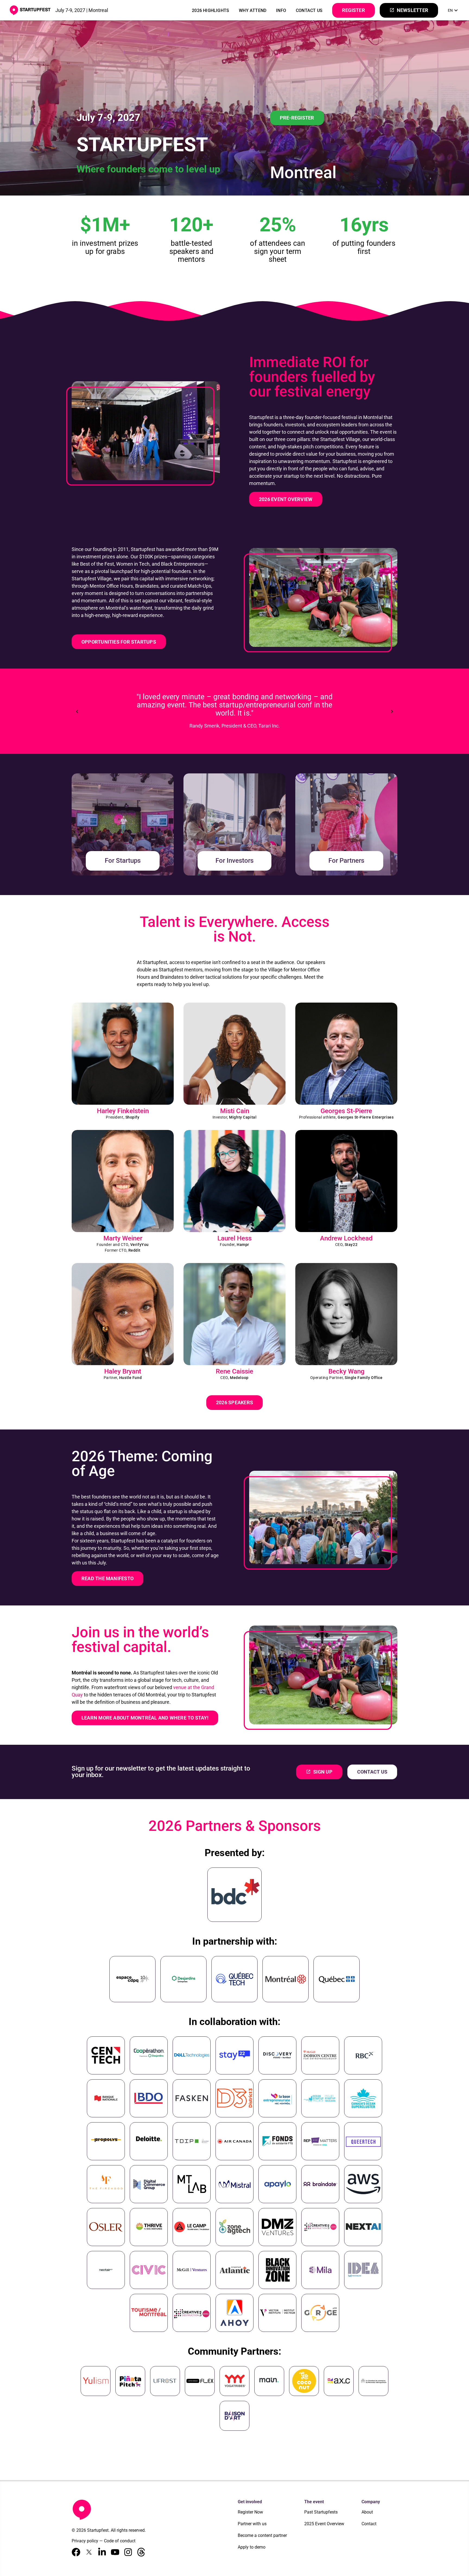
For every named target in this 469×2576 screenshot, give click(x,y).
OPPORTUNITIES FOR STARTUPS (119, 642)
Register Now (250, 2512)
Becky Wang (346, 1371)
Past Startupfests (321, 2512)
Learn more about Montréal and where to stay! (145, 1718)
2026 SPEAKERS (234, 1402)
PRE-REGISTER (297, 118)
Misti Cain (235, 1111)
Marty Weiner (123, 1238)
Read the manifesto (107, 1578)
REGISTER (354, 10)
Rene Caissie (234, 1371)
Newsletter (409, 10)
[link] (454, 10)
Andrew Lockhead (346, 1238)
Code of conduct (120, 2541)
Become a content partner (262, 2535)
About (367, 2512)
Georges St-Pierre (346, 1111)
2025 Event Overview (324, 2524)
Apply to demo (252, 2547)
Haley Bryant (123, 1371)
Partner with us (252, 2524)
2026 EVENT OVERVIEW (286, 499)
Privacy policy (85, 2541)
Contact (369, 2524)
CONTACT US (309, 10)
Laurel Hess (234, 1238)
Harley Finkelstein (123, 1111)
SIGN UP (319, 1772)
